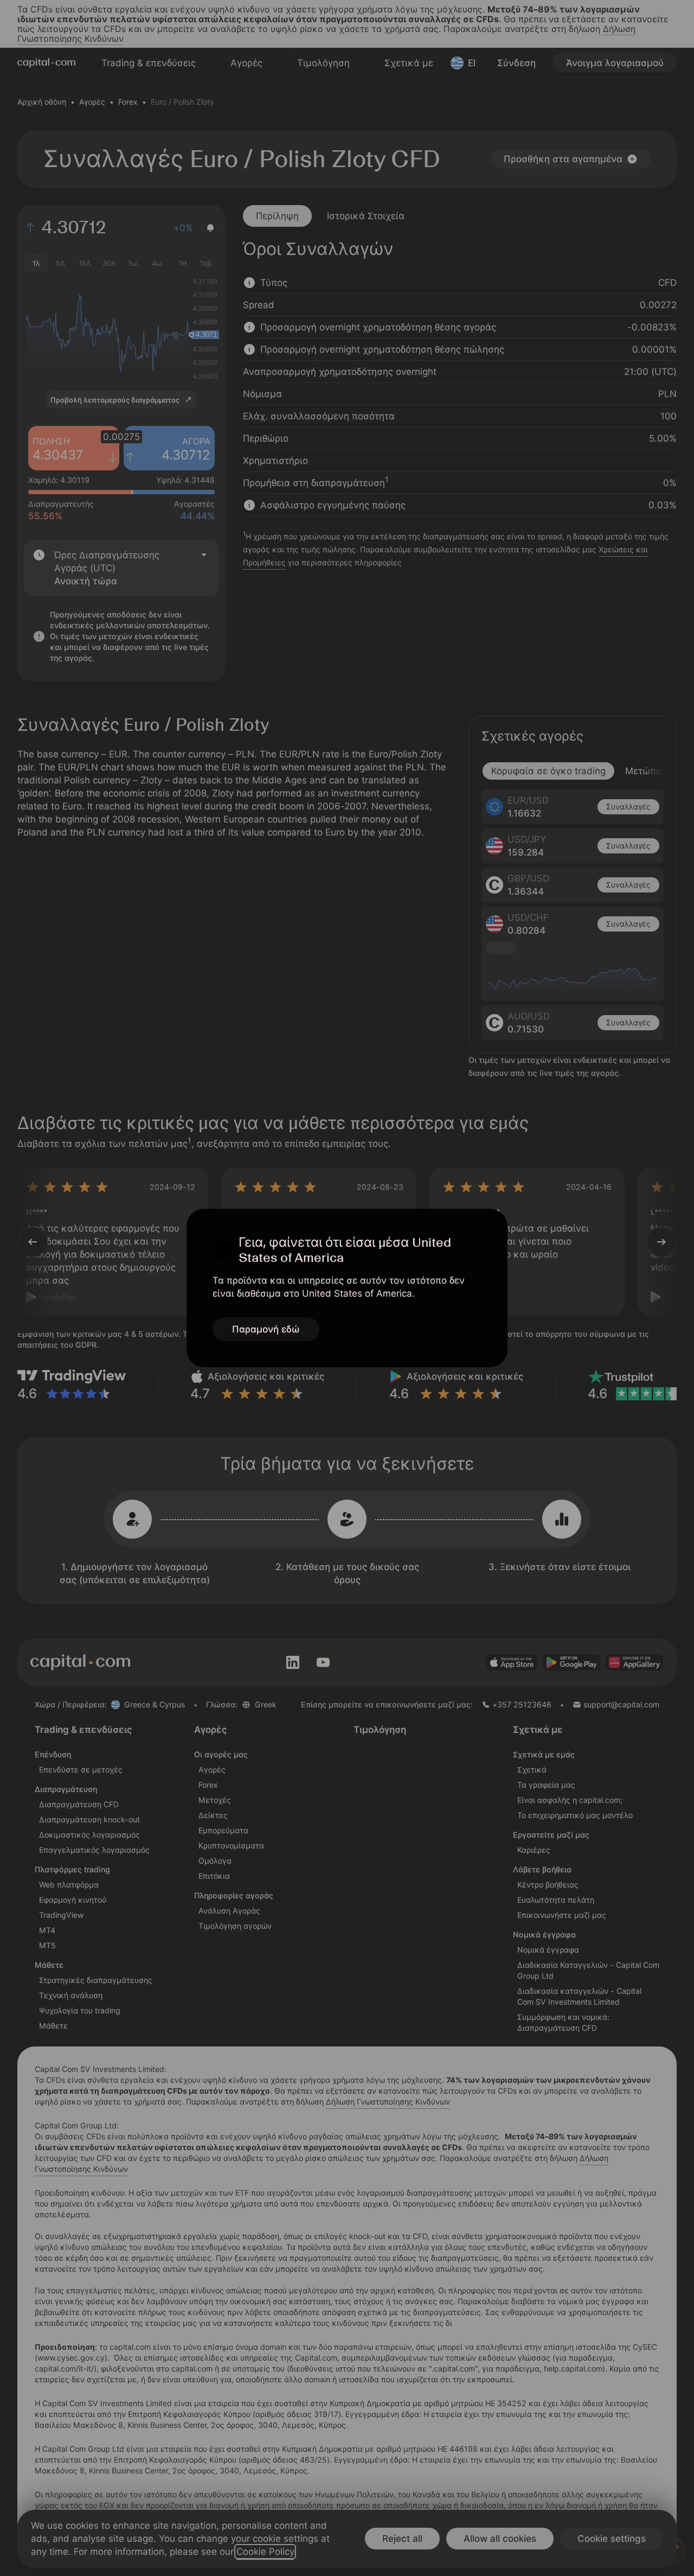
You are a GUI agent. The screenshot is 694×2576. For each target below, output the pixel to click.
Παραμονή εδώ (266, 1329)
